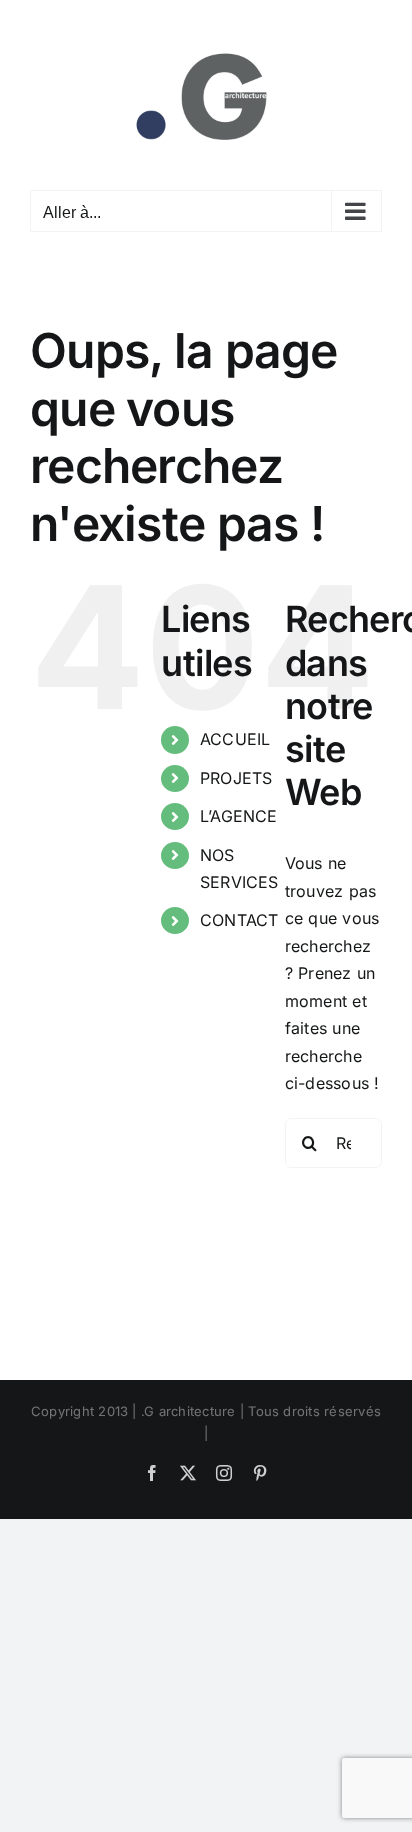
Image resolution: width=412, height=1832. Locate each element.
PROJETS (236, 778)
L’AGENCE (239, 816)
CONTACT (239, 920)
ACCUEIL (235, 739)
